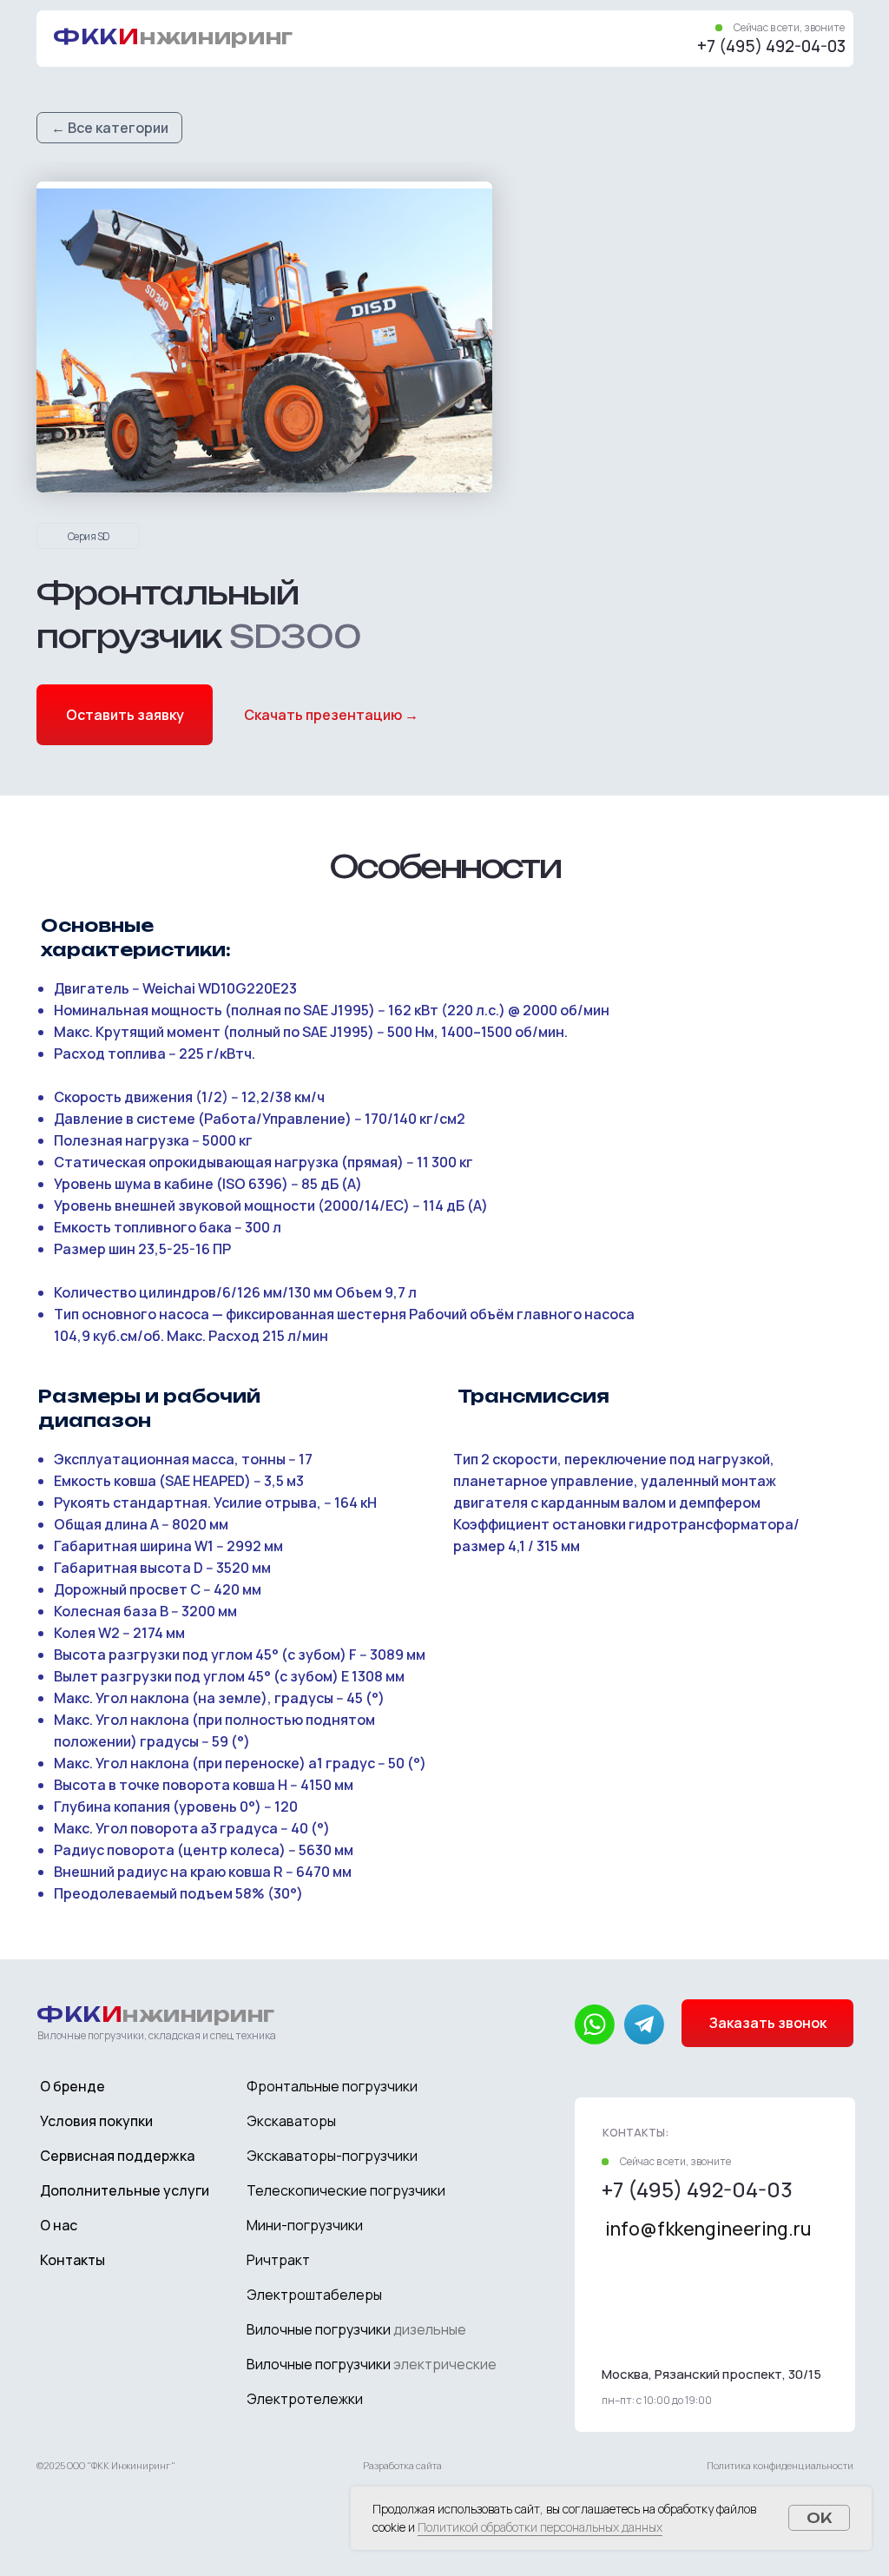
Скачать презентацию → (331, 715)
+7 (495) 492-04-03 (771, 46)
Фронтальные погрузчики (332, 2086)
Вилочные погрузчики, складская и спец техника (157, 2035)
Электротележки (305, 2399)
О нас (59, 2225)
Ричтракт (278, 2260)
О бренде (72, 2086)
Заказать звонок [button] (768, 2023)
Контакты (72, 2260)
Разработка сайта (402, 2465)
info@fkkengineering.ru (708, 2229)
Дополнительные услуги (125, 2190)
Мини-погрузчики (305, 2225)
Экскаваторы (291, 2121)
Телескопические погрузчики (346, 2190)
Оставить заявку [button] (125, 715)
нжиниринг (173, 36)
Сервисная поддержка (117, 2156)
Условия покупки (96, 2121)
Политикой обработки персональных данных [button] (540, 2527)
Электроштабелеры (314, 2295)
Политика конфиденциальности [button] (780, 2465)
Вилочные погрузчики (356, 2329)
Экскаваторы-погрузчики (332, 2156)
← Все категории (110, 128)
